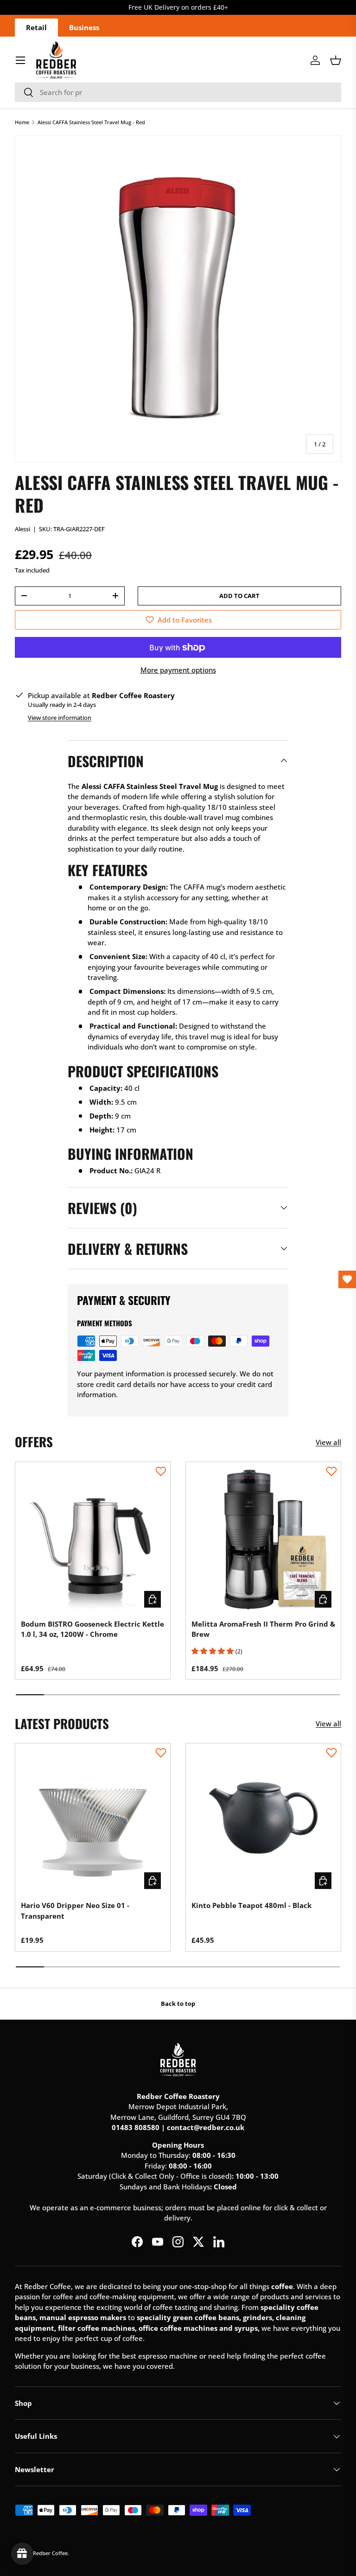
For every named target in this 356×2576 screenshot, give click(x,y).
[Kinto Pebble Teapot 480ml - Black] (263, 1821)
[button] (336, 60)
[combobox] (178, 92)
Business (84, 27)
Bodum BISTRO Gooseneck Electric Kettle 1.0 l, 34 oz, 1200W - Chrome (92, 1629)
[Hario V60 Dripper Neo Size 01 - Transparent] (93, 1821)
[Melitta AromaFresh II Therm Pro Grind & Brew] (263, 1539)
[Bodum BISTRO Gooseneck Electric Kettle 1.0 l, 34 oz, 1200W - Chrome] (93, 1539)
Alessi (22, 529)
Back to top (178, 2004)
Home (22, 122)
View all (328, 1442)
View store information (60, 718)
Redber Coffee (50, 2553)
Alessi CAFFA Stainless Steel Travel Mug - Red (91, 122)
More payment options (178, 670)
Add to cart (239, 596)
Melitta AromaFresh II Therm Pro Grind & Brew (263, 1629)
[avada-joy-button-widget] (22, 2554)
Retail (36, 27)
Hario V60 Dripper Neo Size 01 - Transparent (75, 1911)
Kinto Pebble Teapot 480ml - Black (251, 1905)
